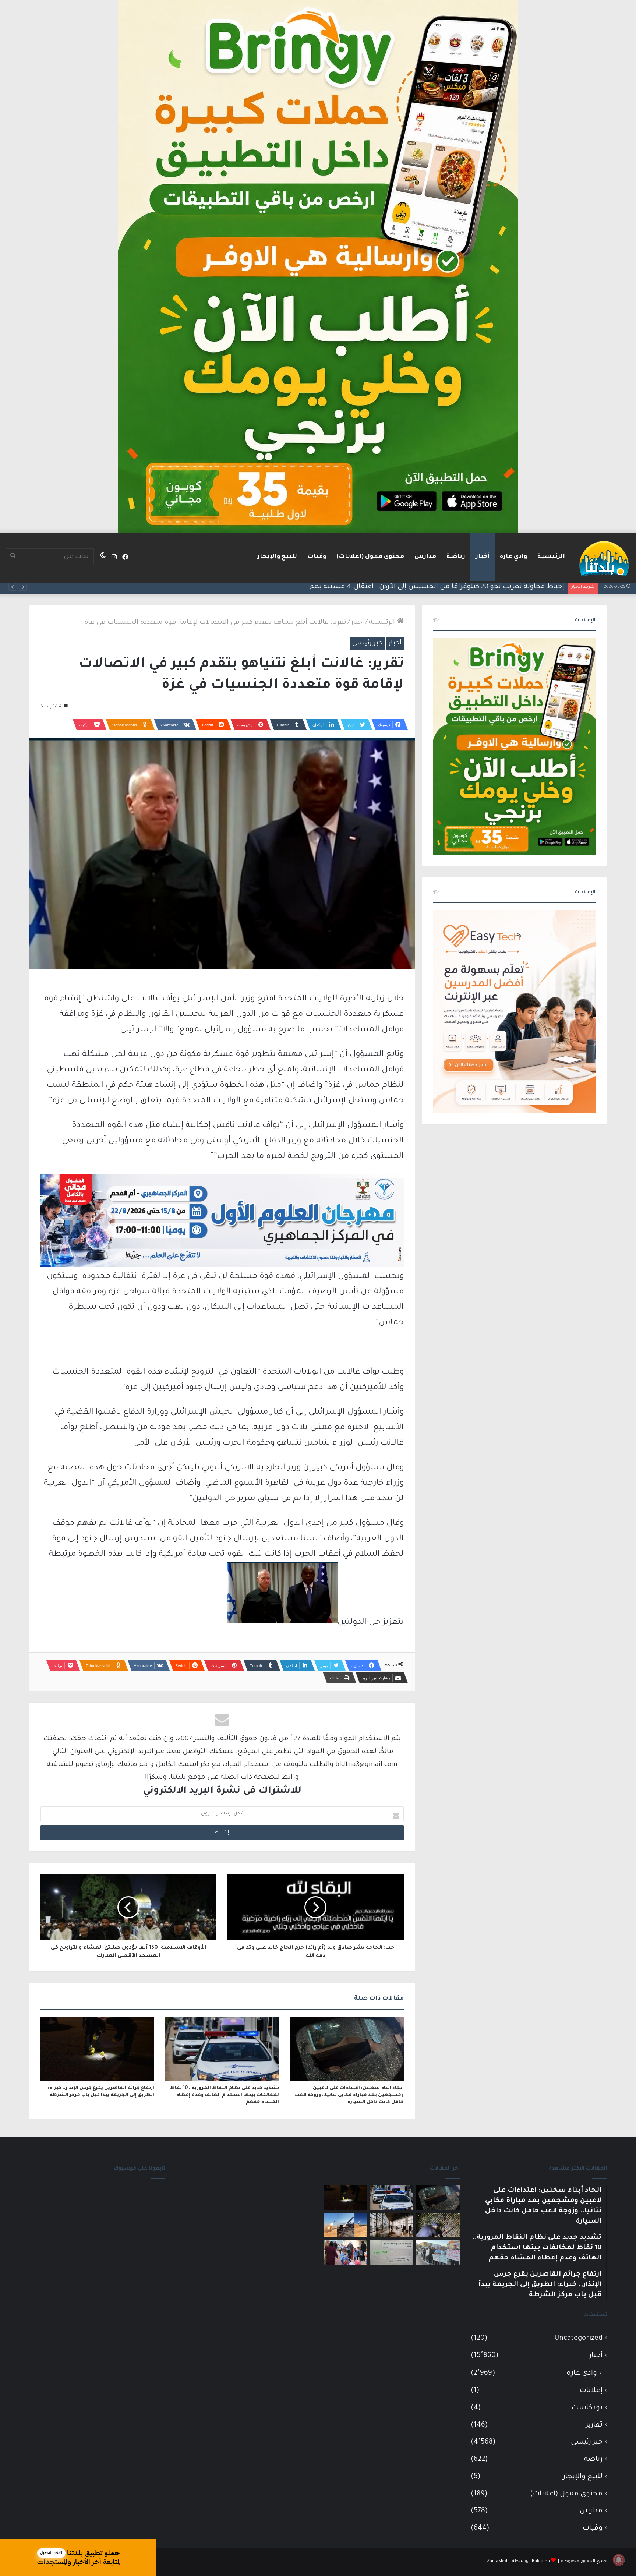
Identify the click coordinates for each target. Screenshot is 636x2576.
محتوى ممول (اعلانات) (370, 557)
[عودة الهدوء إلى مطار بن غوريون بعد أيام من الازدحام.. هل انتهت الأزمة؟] (392, 2225)
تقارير (594, 2425)
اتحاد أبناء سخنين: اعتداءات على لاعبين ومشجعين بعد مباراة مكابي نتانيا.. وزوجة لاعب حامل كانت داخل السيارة (349, 2095)
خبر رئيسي (367, 643)
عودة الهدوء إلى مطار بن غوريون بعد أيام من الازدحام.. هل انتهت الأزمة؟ (456, 587)
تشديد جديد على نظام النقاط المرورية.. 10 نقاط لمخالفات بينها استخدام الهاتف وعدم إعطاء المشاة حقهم (225, 2095)
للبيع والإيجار (277, 557)
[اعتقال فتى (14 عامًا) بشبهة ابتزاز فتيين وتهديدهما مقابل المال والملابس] (392, 2253)
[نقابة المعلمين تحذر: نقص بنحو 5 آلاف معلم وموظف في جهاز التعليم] (345, 2253)
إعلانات (591, 2391)
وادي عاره (513, 557)
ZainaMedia (499, 2561)
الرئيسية (551, 557)
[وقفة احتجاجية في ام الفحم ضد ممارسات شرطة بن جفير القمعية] (438, 2253)
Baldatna (541, 2561)
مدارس (425, 557)
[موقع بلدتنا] (604, 558)
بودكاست (587, 2408)
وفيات (317, 557)
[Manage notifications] (619, 2560)
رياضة (456, 557)
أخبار (483, 557)
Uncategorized (578, 2338)
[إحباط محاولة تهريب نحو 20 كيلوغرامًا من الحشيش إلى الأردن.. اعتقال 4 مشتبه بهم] (438, 2225)
